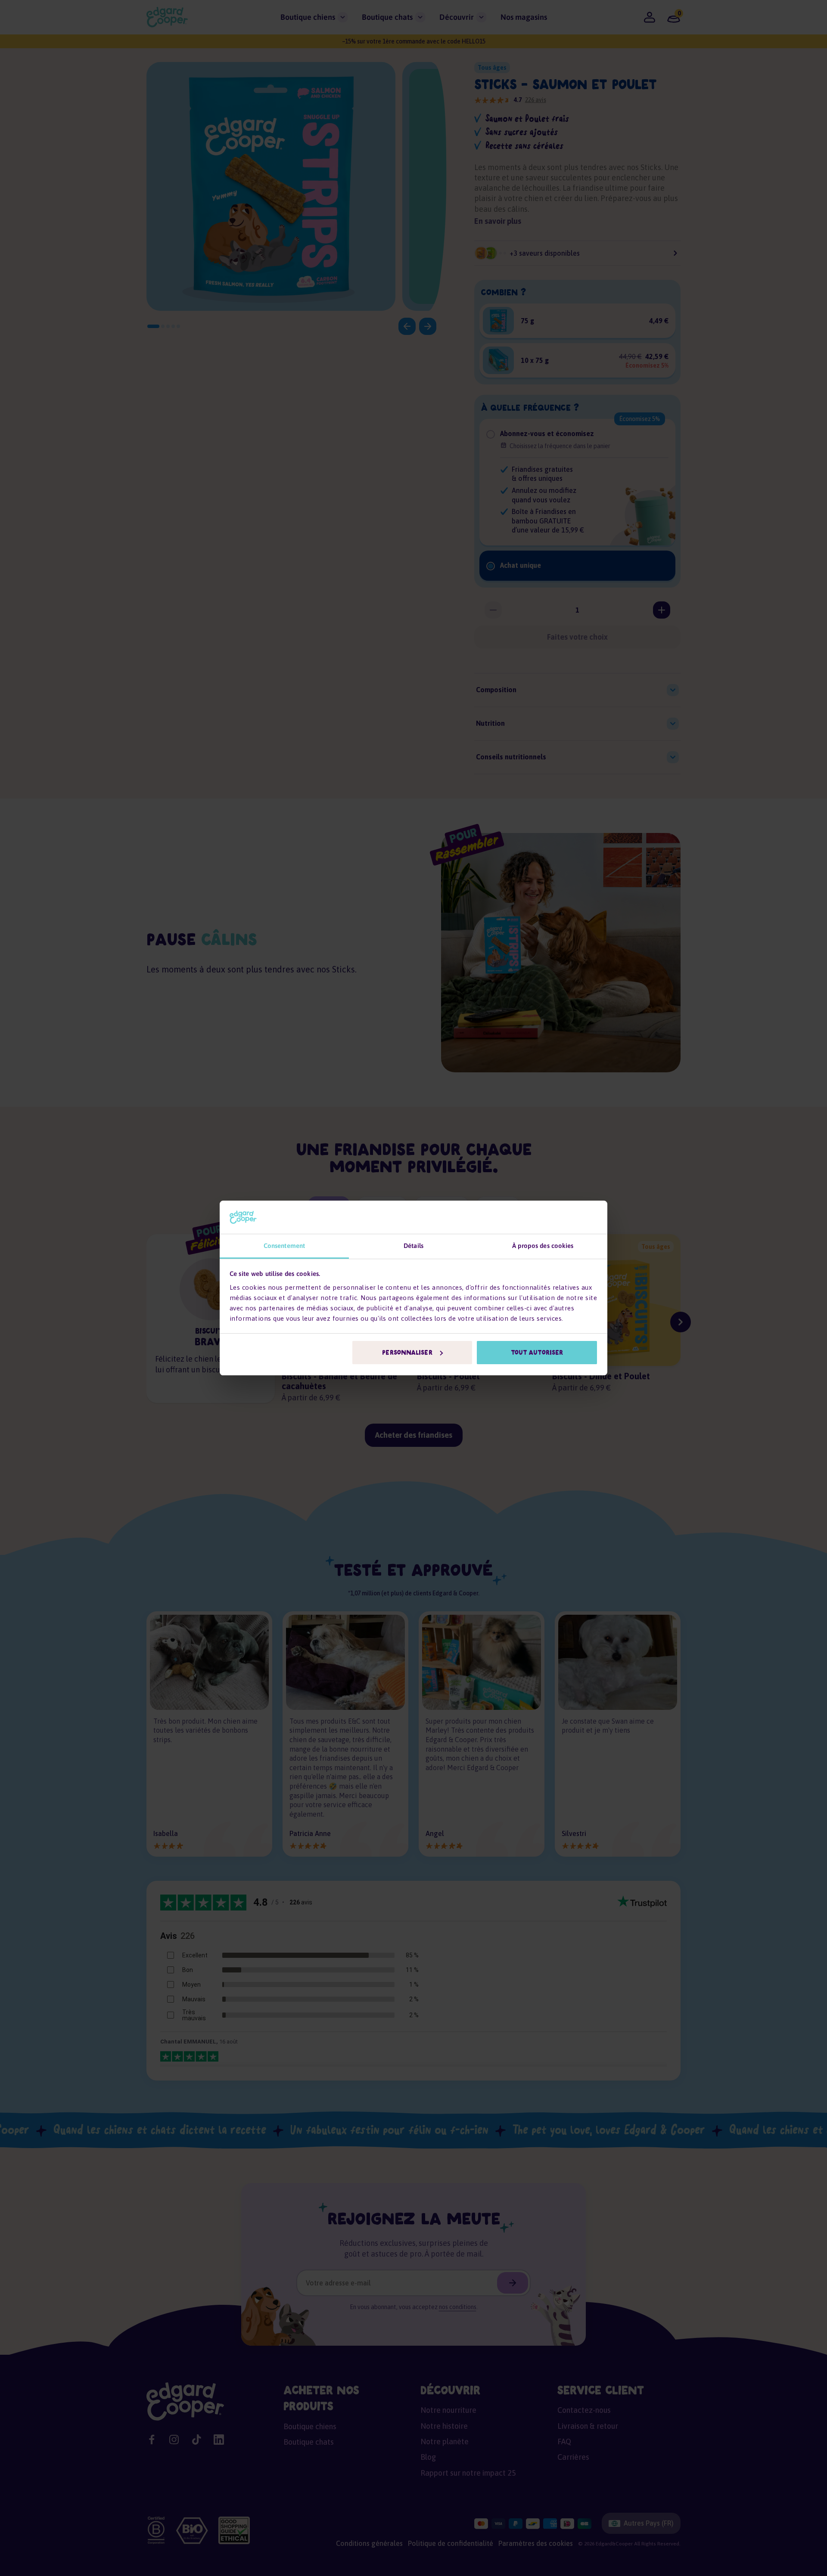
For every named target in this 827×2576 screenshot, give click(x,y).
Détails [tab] (413, 1246)
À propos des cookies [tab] (543, 1246)
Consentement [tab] (284, 1246)
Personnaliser (407, 1353)
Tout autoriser (537, 1353)
